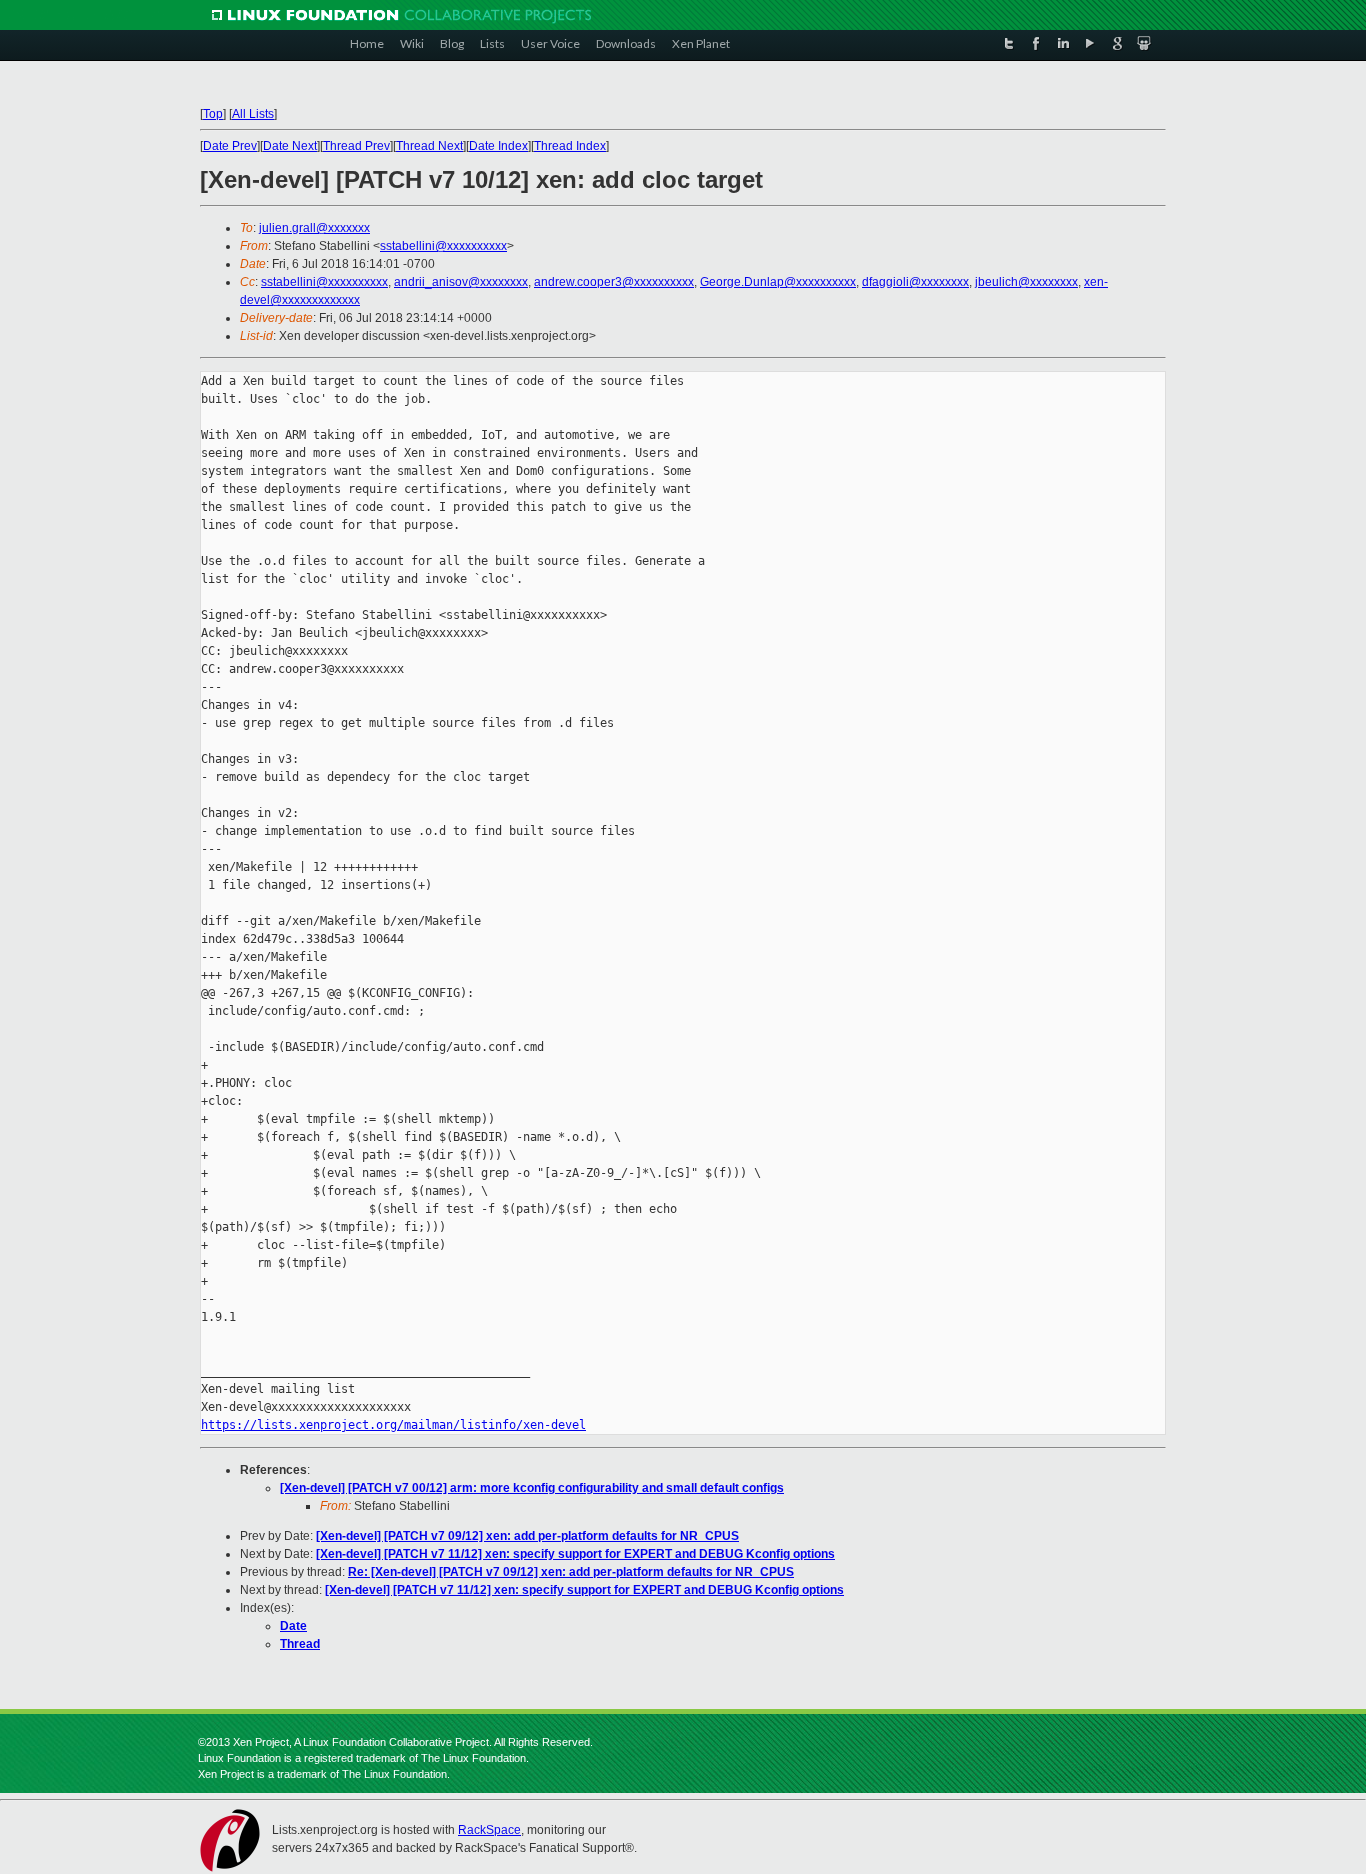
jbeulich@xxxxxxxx (1026, 282)
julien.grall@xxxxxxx (314, 228)
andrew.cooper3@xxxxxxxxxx (614, 282)
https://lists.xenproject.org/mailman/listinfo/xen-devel (393, 1425)
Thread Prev (356, 146)
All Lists (253, 114)
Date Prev (230, 146)
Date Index (498, 146)
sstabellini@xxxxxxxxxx (443, 246)
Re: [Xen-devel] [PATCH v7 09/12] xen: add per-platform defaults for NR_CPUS (571, 1572)
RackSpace (489, 1830)
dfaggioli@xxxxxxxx (915, 282)
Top (213, 114)
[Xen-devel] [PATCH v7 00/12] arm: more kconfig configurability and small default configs (532, 1488)
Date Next (290, 146)
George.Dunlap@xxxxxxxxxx (778, 282)
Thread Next (429, 146)
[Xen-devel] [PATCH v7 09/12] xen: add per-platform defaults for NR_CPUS (527, 1536)
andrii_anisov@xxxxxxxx (461, 282)
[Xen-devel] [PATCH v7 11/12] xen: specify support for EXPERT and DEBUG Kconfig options (575, 1554)
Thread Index (570, 146)
